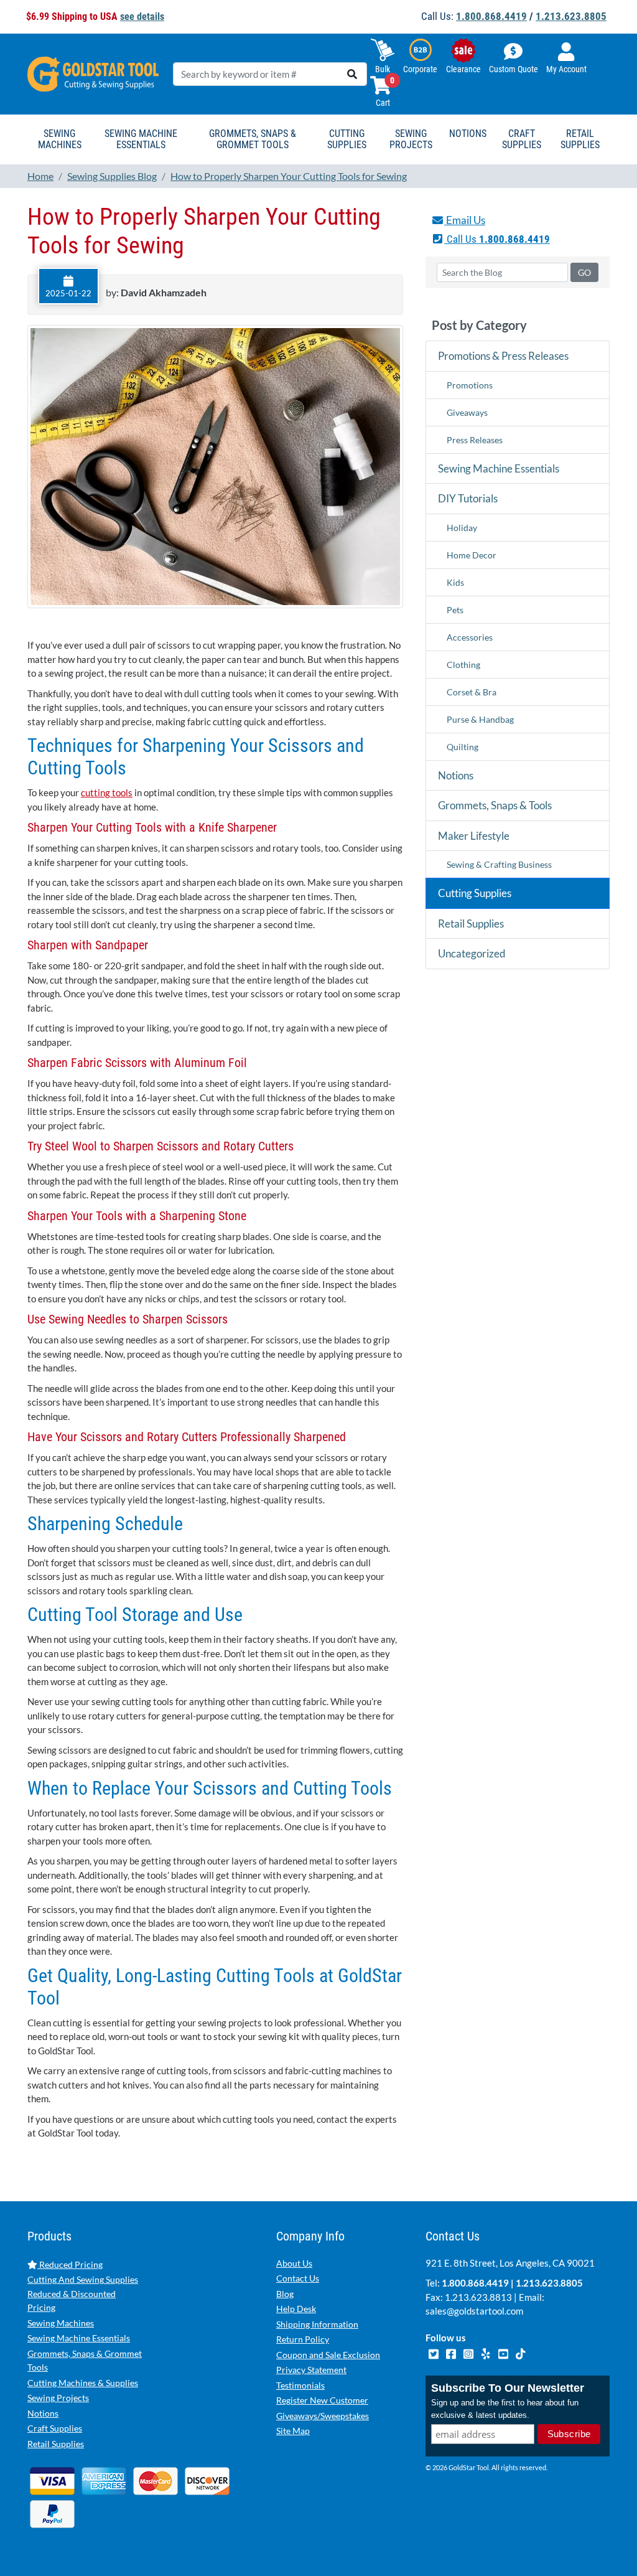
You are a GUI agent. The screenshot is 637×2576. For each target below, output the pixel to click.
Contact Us (298, 2278)
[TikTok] (520, 2353)
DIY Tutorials (468, 498)
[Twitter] (434, 2353)
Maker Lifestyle (474, 836)
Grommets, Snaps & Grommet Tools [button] (253, 139)
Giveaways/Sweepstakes (323, 2416)
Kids (455, 582)
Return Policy (303, 2339)
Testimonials (300, 2385)
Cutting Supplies (475, 893)
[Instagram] (469, 2353)
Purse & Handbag (480, 719)
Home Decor (472, 555)
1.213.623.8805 (571, 16)
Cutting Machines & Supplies (83, 2383)
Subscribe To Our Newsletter (508, 2388)
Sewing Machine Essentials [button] (141, 139)
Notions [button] (468, 134)
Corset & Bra (472, 692)
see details (142, 16)
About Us (294, 2263)
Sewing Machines (61, 2323)
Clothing (463, 665)
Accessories (470, 637)
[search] (352, 74)
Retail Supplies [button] (580, 139)
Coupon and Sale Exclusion (328, 2355)
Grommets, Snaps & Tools (495, 805)
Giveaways (467, 412)
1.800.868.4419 (491, 16)
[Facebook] (452, 2353)
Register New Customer (322, 2400)
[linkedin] (486, 2353)
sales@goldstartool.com (474, 2311)
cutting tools (107, 792)
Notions (456, 775)
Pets (455, 610)
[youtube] (504, 2353)
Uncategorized (472, 953)
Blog (285, 2294)
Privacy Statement (311, 2370)
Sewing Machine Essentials (499, 468)
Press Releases (475, 440)
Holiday (462, 528)
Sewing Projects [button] (411, 139)
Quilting (463, 747)
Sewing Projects (58, 2398)
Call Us (497, 239)
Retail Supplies (471, 924)
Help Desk (296, 2309)
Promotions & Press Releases (503, 356)
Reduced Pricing (70, 2264)
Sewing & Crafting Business (499, 864)
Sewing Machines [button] (60, 139)
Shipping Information (317, 2324)
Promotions (470, 385)
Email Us (465, 220)
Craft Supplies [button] (522, 139)
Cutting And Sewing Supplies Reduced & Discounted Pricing (83, 2293)
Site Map (293, 2431)
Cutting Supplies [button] (347, 139)
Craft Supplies (55, 2428)
